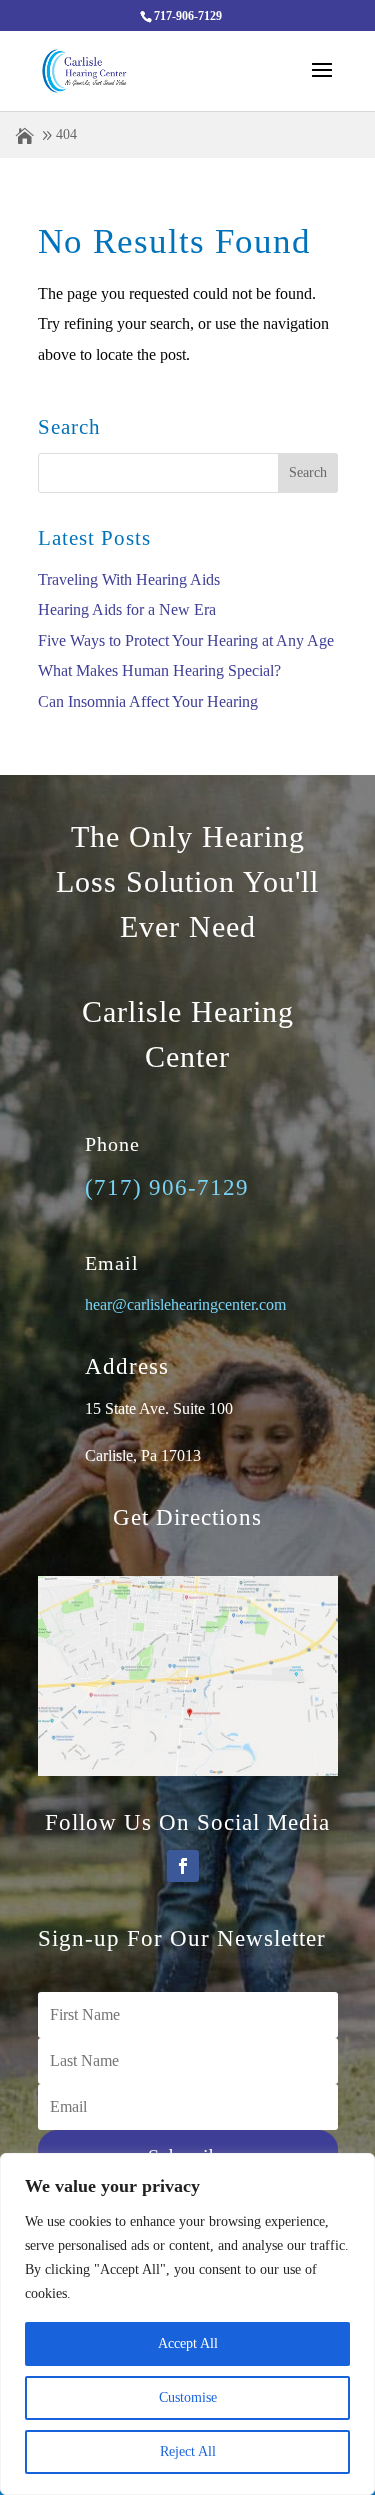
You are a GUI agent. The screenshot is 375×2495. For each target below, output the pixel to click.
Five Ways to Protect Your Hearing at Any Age (186, 640)
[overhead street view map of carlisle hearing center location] (188, 1770)
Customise (188, 2397)
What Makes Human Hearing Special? (159, 670)
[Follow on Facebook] (183, 1866)
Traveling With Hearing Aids (129, 579)
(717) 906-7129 (167, 1187)
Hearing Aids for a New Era (127, 609)
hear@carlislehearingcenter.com (185, 1304)
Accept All (188, 2343)
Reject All (188, 2451)
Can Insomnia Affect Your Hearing (148, 701)
